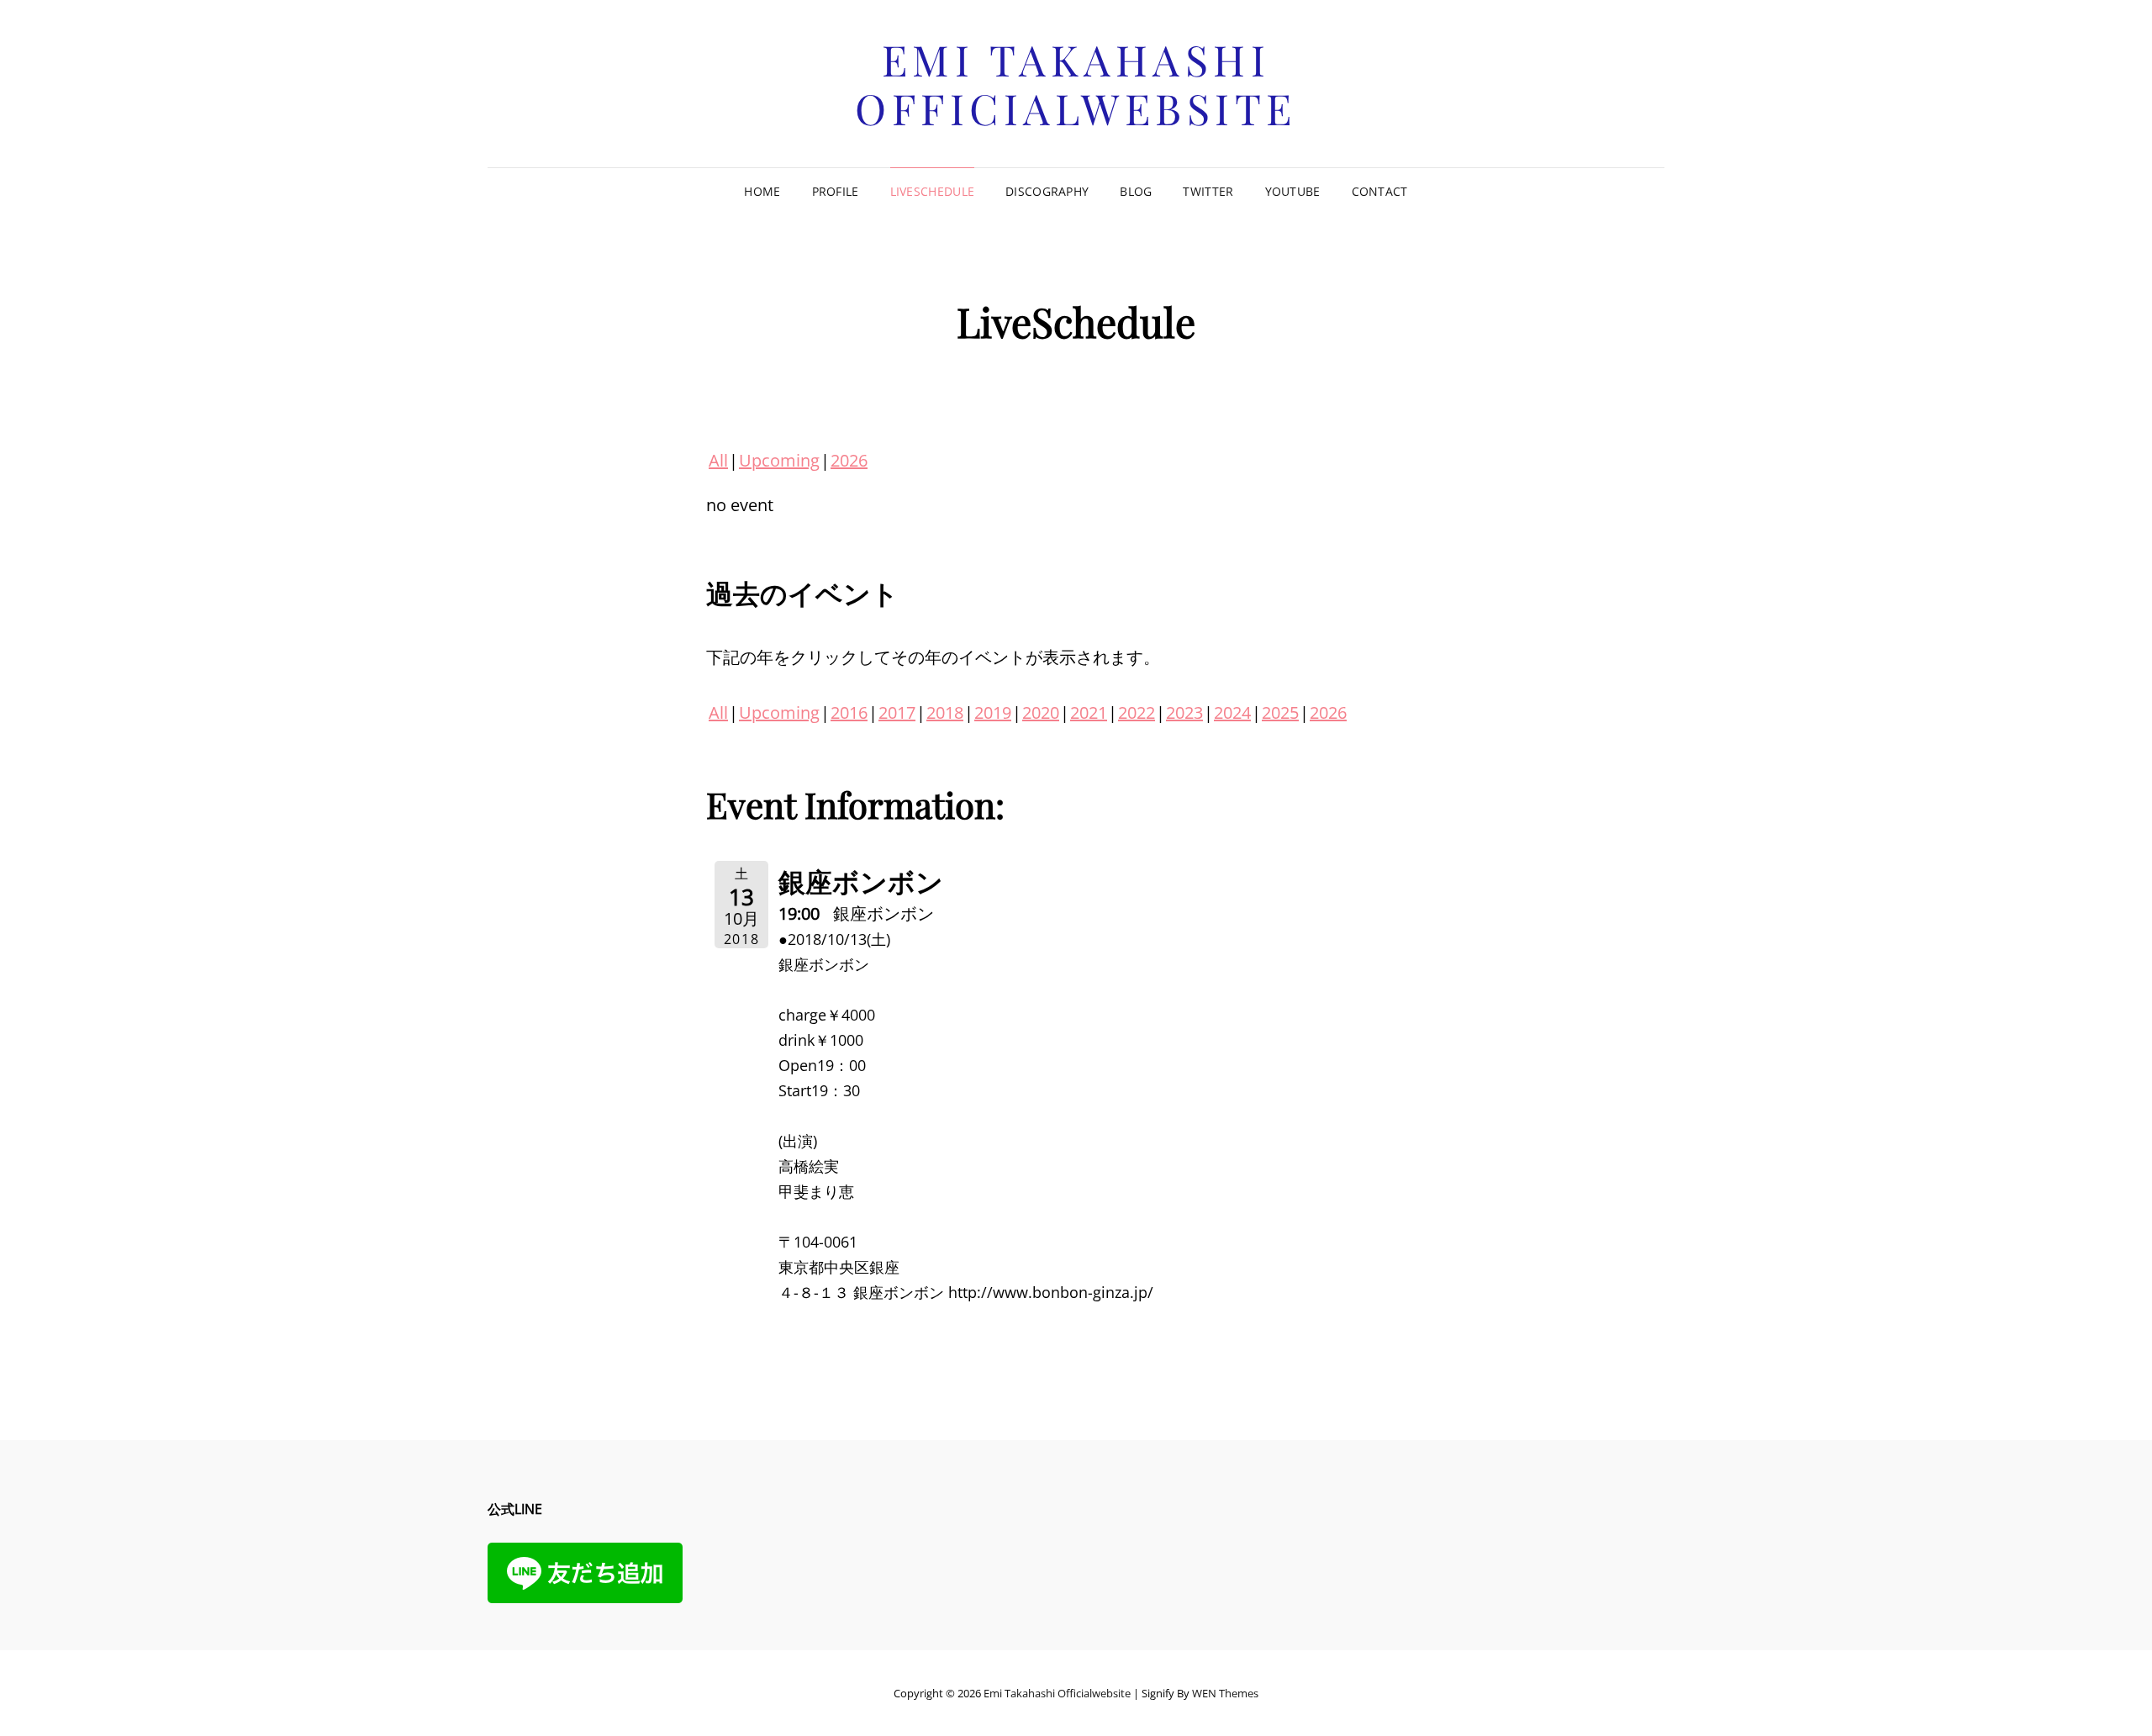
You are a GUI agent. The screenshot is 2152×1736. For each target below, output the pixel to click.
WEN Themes (1225, 1693)
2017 (897, 712)
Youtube (1293, 191)
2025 (1280, 712)
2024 (1232, 712)
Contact (1380, 191)
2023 (1184, 712)
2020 (1041, 712)
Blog (1136, 191)
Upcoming (779, 460)
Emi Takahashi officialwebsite (1076, 84)
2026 (849, 460)
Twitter (1208, 191)
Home (762, 191)
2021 (1089, 712)
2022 (1137, 712)
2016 (849, 712)
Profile (836, 191)
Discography (1047, 191)
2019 (993, 712)
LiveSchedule (932, 191)
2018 (945, 712)
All (718, 460)
